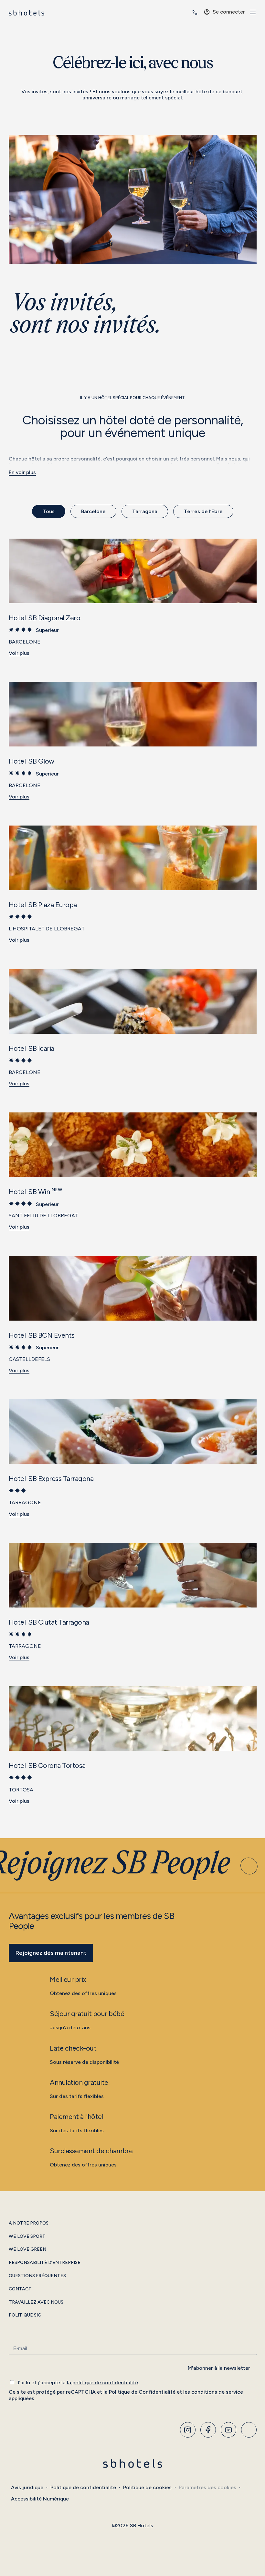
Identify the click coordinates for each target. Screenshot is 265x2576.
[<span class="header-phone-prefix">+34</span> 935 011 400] (195, 13)
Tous (49, 511)
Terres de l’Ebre (203, 511)
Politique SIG (25, 2315)
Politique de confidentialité (83, 2487)
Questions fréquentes (37, 2276)
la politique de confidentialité (102, 2383)
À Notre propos (29, 2223)
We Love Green (27, 2249)
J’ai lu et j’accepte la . (78, 2383)
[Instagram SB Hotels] (188, 2430)
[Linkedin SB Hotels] (249, 2430)
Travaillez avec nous (36, 2302)
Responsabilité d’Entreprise (45, 2263)
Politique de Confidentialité (142, 2392)
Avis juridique (27, 2487)
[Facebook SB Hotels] (208, 2430)
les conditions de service (213, 2392)
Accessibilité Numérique (40, 2499)
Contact (20, 2289)
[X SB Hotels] (228, 2430)
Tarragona (145, 511)
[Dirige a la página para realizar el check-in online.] (186, 13)
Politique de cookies (147, 2487)
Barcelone (93, 511)
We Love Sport (27, 2236)
